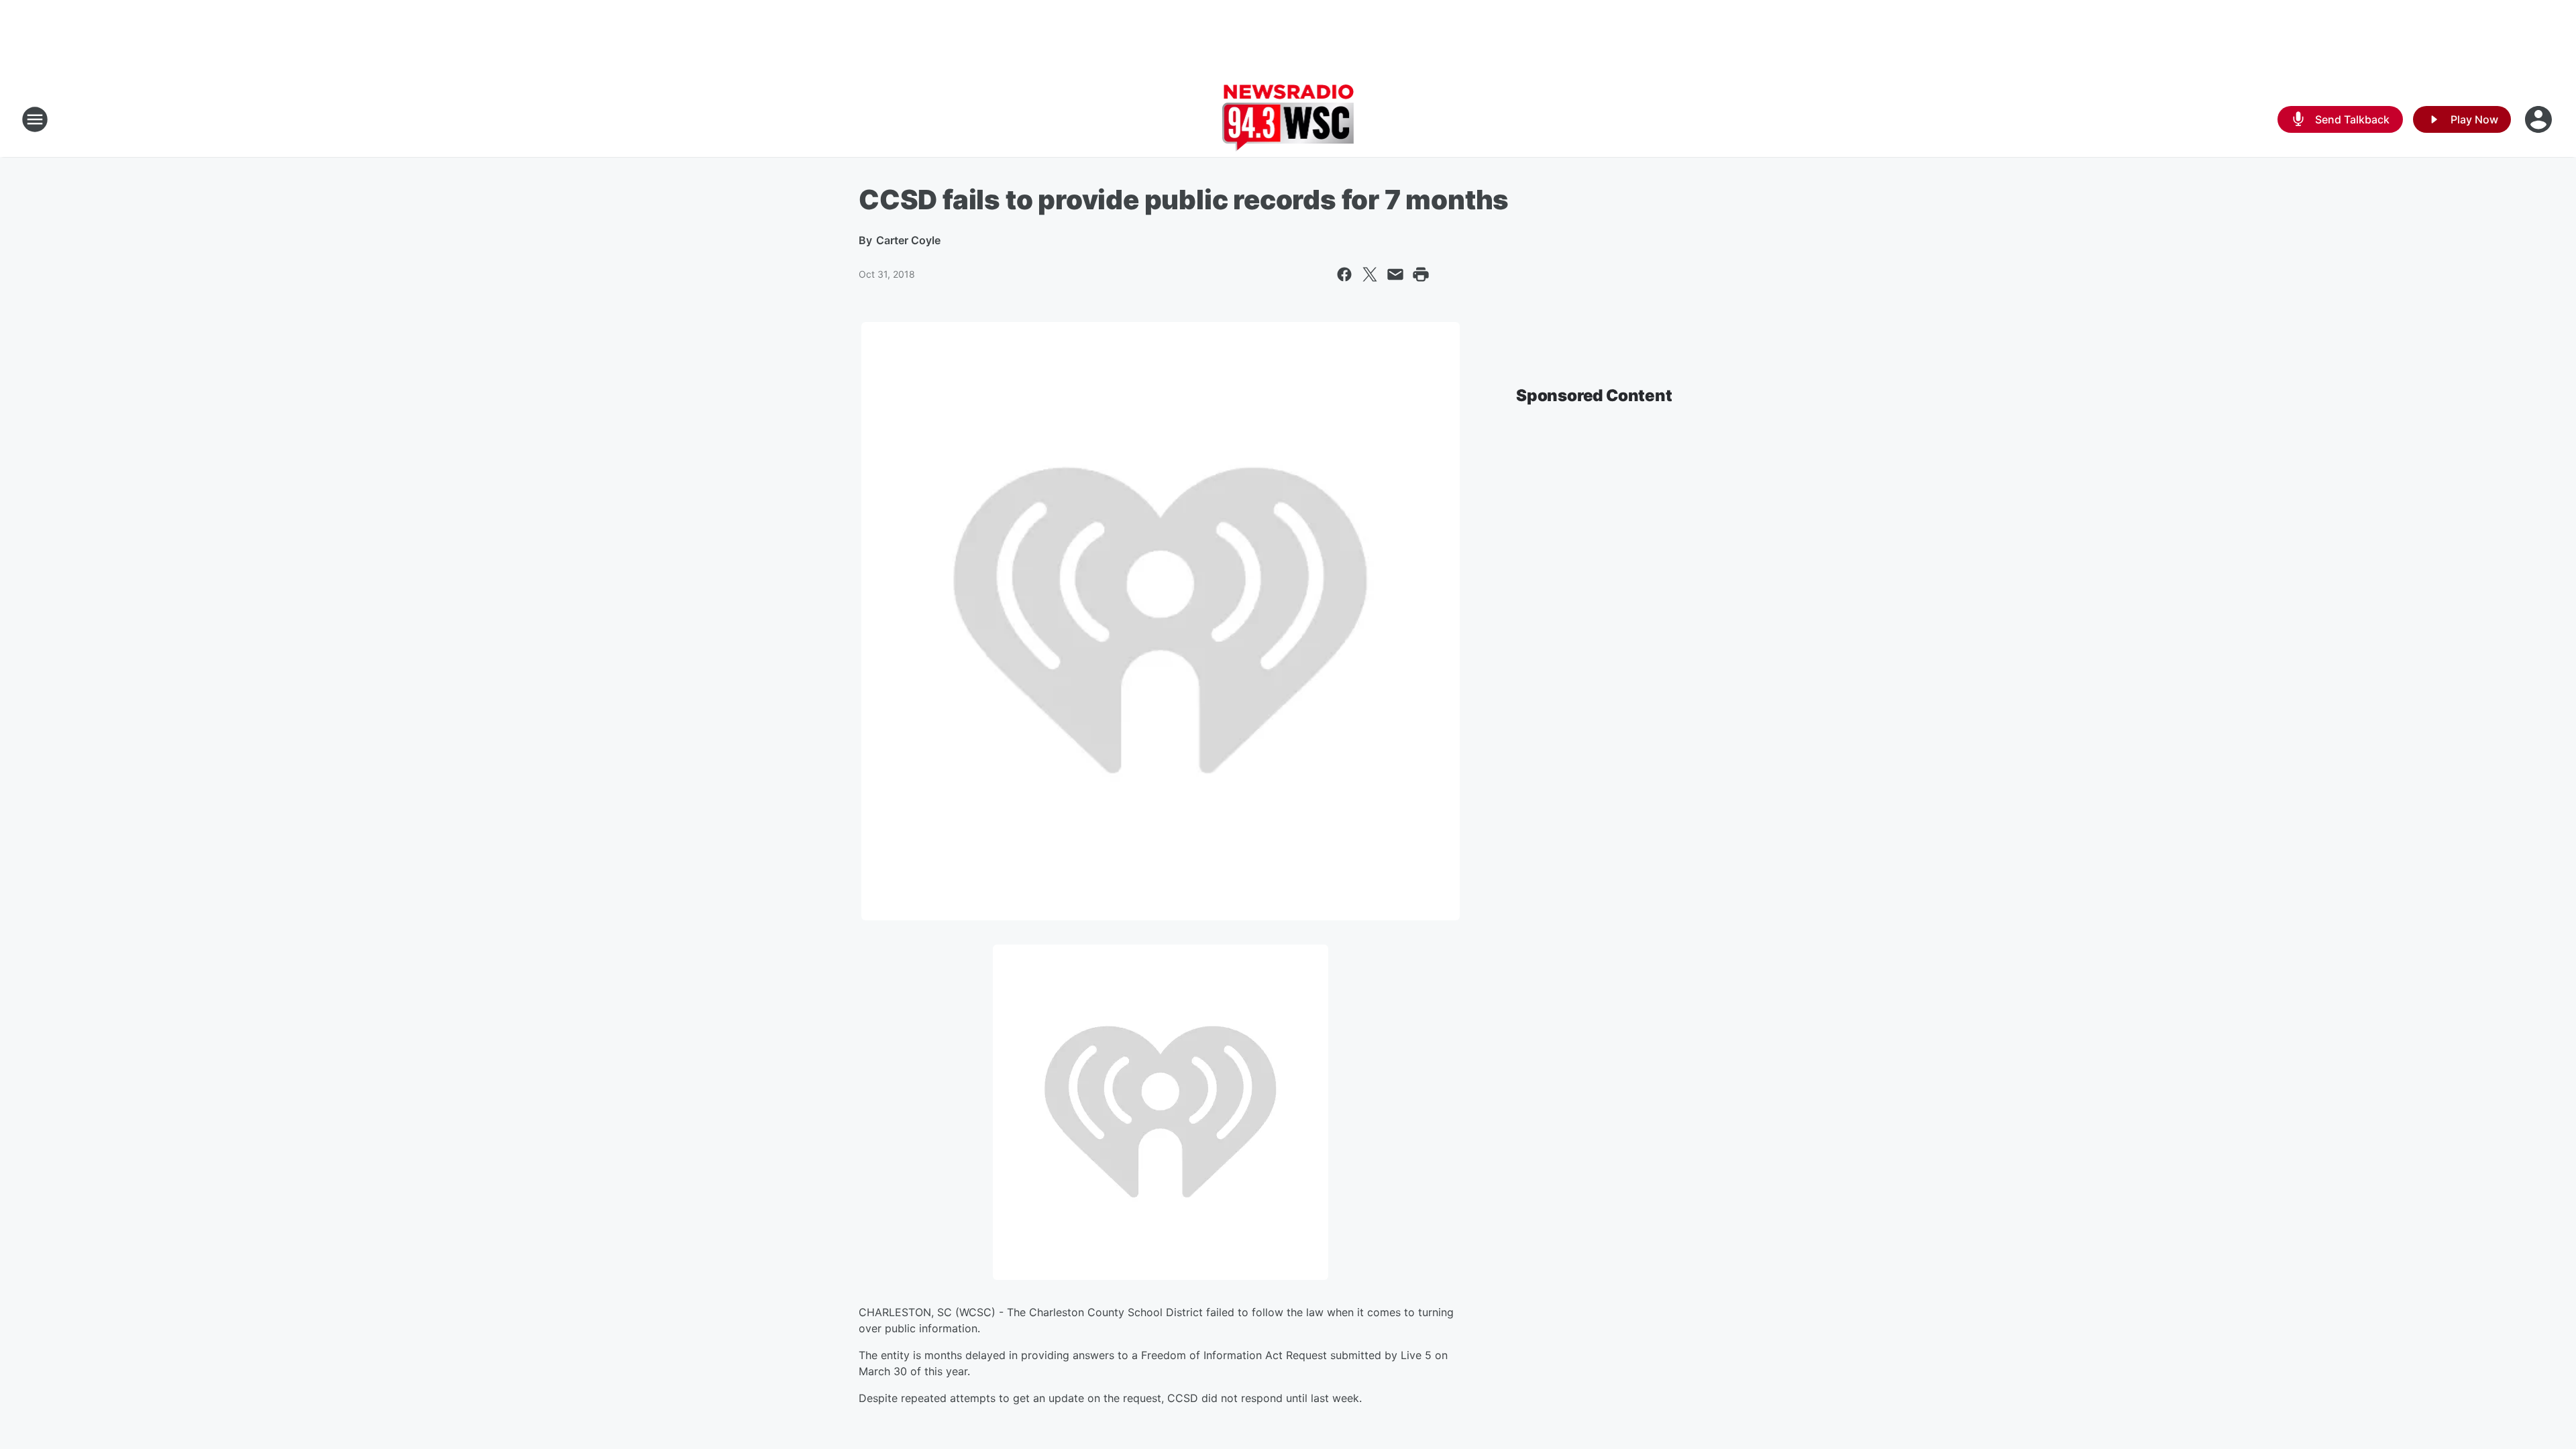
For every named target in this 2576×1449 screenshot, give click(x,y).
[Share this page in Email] (1395, 274)
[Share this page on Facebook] (1344, 274)
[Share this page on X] (1370, 274)
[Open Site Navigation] (35, 119)
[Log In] (2540, 119)
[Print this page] (1421, 274)
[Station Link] (1288, 119)
